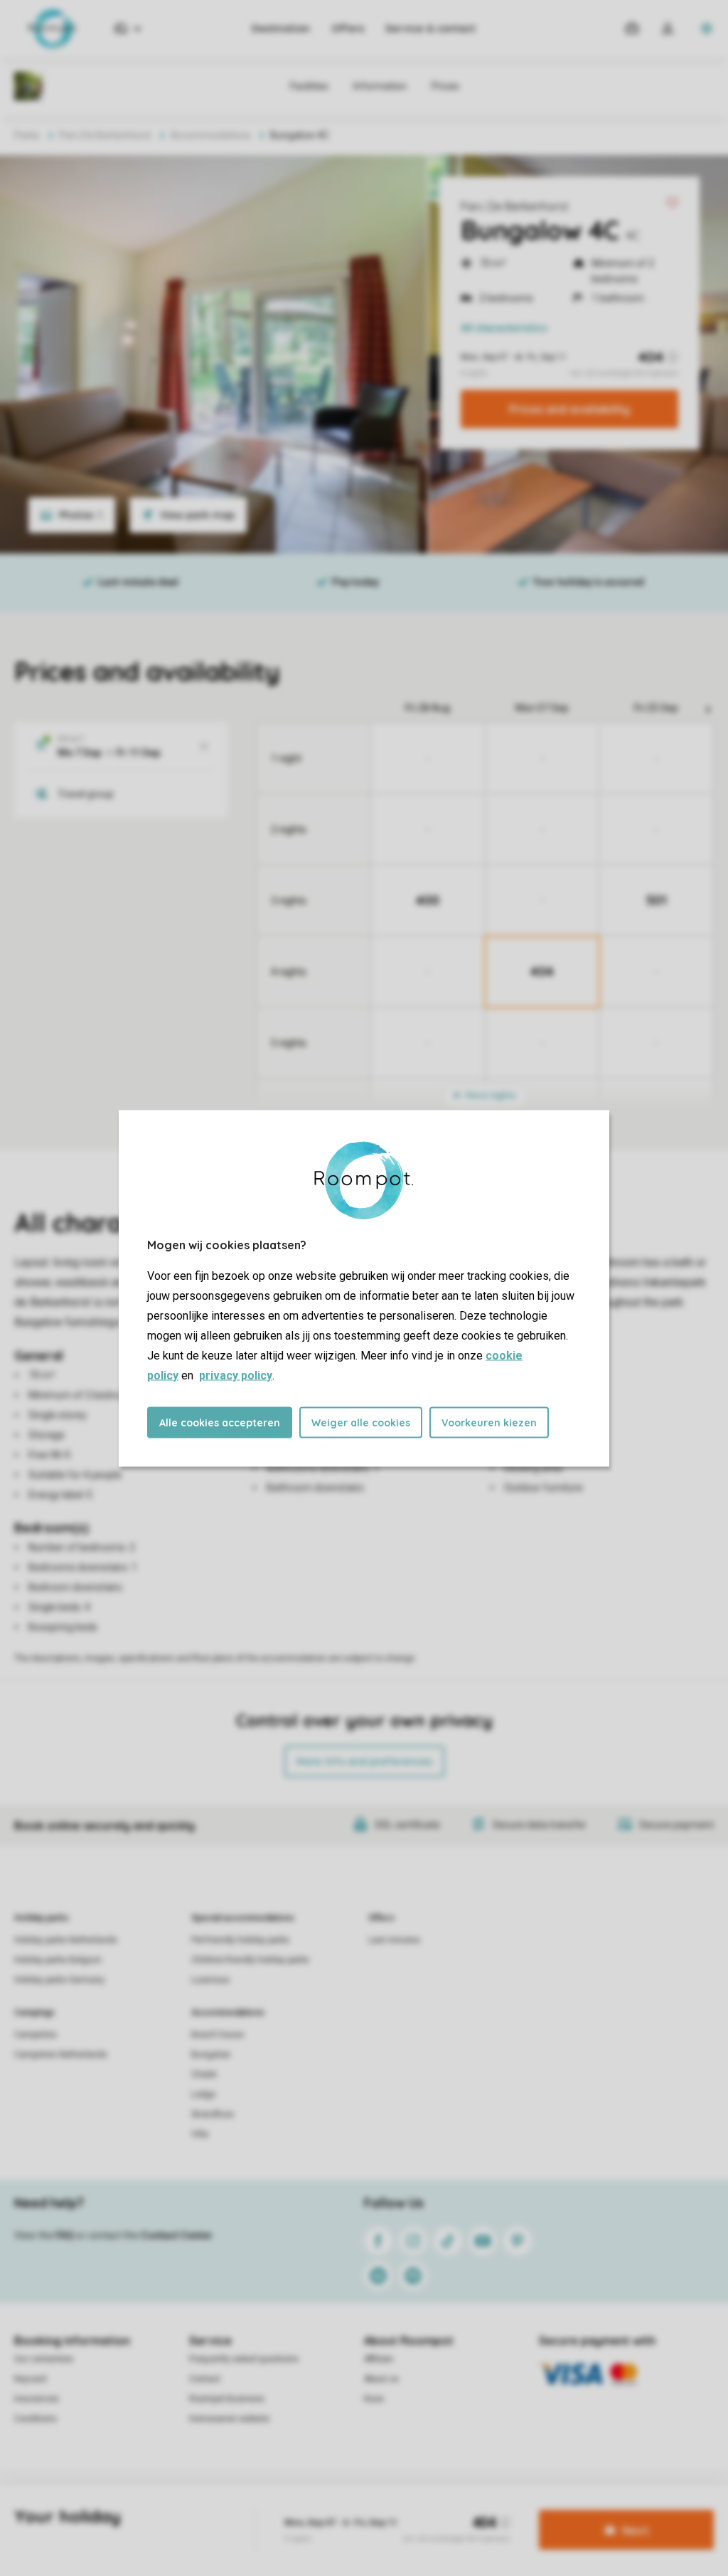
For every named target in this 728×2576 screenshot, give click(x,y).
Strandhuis (213, 2114)
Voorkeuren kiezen (489, 1422)
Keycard (30, 2379)
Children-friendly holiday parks (250, 1960)
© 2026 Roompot (466, 2508)
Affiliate (379, 2359)
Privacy (301, 2508)
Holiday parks (42, 1918)
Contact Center (177, 2235)
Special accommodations (243, 1918)
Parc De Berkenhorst (515, 206)
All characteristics (504, 328)
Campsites (36, 2035)
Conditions (36, 2419)
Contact (205, 2379)
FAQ (65, 2235)
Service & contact (430, 28)
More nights (490, 1095)
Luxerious (210, 1980)
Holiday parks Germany (59, 1980)
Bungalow (211, 2055)
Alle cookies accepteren (220, 1422)
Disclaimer (397, 2508)
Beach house (218, 2035)
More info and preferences (364, 1761)
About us (381, 2379)
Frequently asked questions (244, 2359)
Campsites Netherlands (61, 2055)
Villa (200, 2134)
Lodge (203, 2094)
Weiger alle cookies (361, 1422)
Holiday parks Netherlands (66, 1940)
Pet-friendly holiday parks (240, 1940)
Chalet (204, 2074)
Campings (34, 2013)
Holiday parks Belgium (58, 1960)
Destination (281, 28)
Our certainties (44, 2359)
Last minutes (394, 1940)
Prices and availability (569, 409)
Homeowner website (229, 2419)
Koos (374, 2399)
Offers (348, 28)
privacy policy (236, 1375)
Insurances (37, 2399)
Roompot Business (227, 2399)
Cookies (345, 2508)
